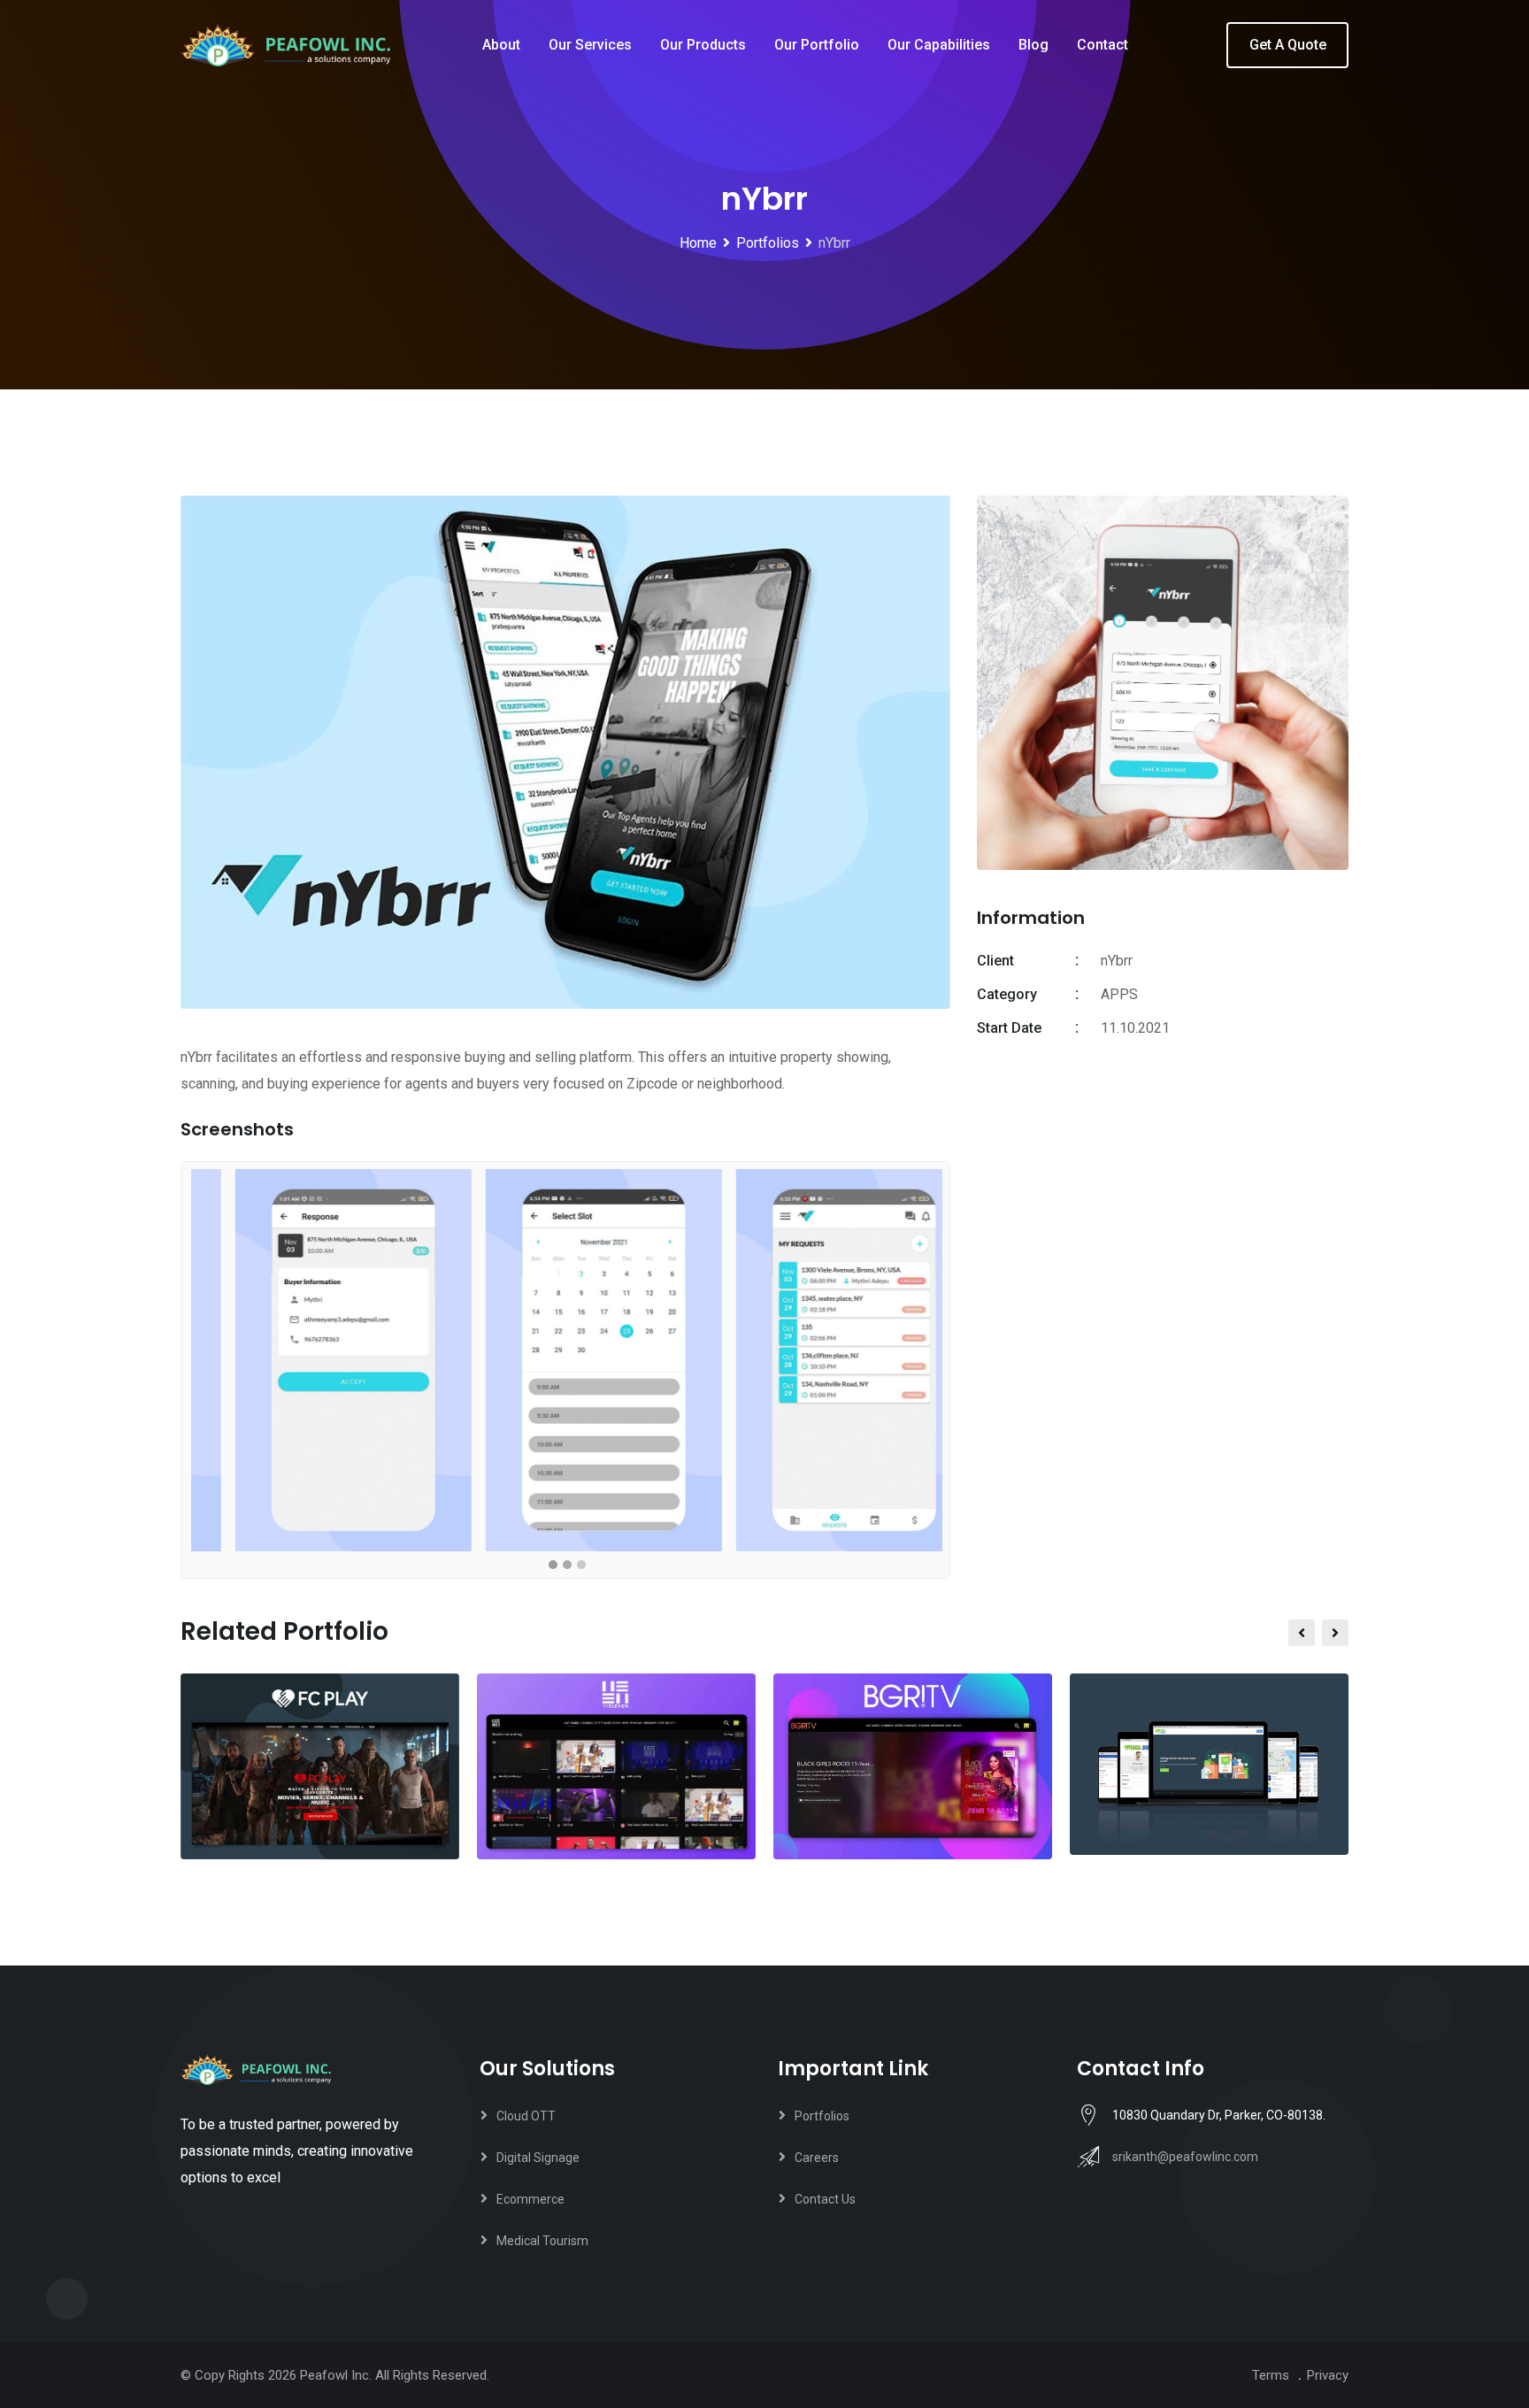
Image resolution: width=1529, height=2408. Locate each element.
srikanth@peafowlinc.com (1185, 2157)
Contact (1103, 45)
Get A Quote (1288, 45)
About (501, 45)
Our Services (590, 45)
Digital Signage (538, 2158)
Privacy (1328, 2375)
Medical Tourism (542, 2241)
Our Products (703, 45)
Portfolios (822, 2116)
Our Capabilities (939, 45)
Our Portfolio (817, 45)
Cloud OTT (526, 2116)
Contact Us (825, 2199)
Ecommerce (530, 2199)
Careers (817, 2158)
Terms (1271, 2375)
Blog (1033, 45)
